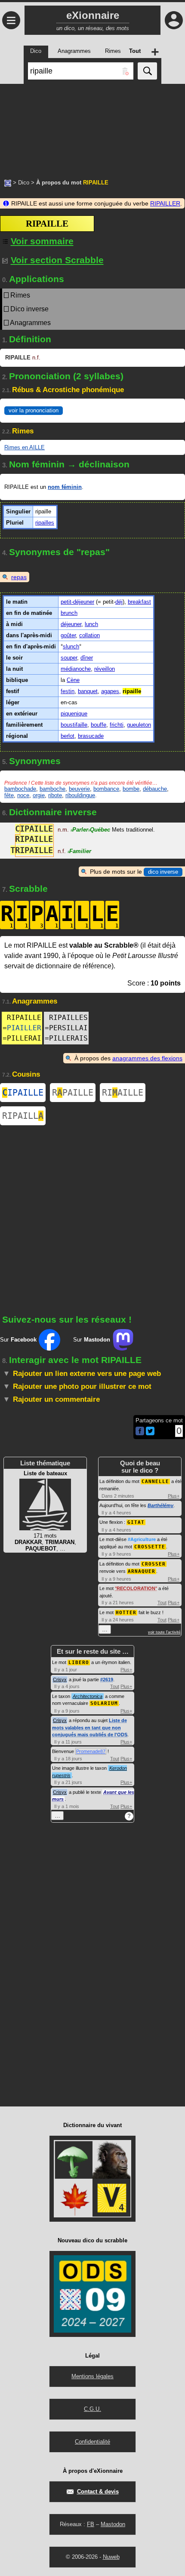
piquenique (74, 714)
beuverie (79, 789)
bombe (131, 789)
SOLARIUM (104, 1703)
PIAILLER (24, 1028)
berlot (68, 736)
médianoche (76, 669)
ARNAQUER (142, 1571)
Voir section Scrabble (57, 260)
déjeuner (71, 624)
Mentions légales (92, 2376)
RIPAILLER (165, 203)
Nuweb (111, 2557)
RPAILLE (73, 1093)
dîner (87, 658)
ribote (55, 795)
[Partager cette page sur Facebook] (140, 1432)
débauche (155, 789)
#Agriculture (142, 1539)
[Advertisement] (92, 127)
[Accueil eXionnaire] (8, 182)
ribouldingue (80, 795)
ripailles (45, 523)
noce (23, 795)
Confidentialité (92, 2442)
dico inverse (163, 872)
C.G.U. (92, 2409)
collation (89, 635)
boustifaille (74, 725)
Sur (18, 1340)
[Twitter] (150, 1433)
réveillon (105, 669)
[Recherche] (147, 71)
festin (68, 691)
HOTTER (126, 1613)
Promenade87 (91, 1751)
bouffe (99, 725)
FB (91, 2524)
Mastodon (113, 2524)
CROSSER (154, 1564)
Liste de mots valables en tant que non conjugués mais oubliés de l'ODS (90, 1727)
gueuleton (139, 725)
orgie (39, 795)
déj (119, 602)
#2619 (107, 1679)
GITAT (136, 1522)
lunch (91, 624)
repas (19, 577)
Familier (79, 851)
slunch (71, 646)
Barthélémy (160, 1505)
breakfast (139, 602)
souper (69, 658)
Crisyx (60, 1679)
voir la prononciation (34, 410)
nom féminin (65, 487)
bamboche (52, 789)
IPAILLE (23, 1093)
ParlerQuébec (90, 830)
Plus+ (174, 1496)
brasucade (91, 736)
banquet (88, 691)
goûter (68, 635)
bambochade (20, 789)
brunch (69, 613)
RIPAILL (23, 1116)
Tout (162, 1603)
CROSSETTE (150, 1547)
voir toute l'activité (164, 1632)
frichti (117, 725)
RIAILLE (123, 1093)
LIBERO (79, 1663)
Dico (24, 183)
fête (9, 795)
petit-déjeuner (77, 602)
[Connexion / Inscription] (174, 20)
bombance (106, 789)
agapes (110, 691)
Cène (73, 680)
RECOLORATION (136, 1588)
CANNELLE (155, 1481)
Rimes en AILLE (25, 447)
